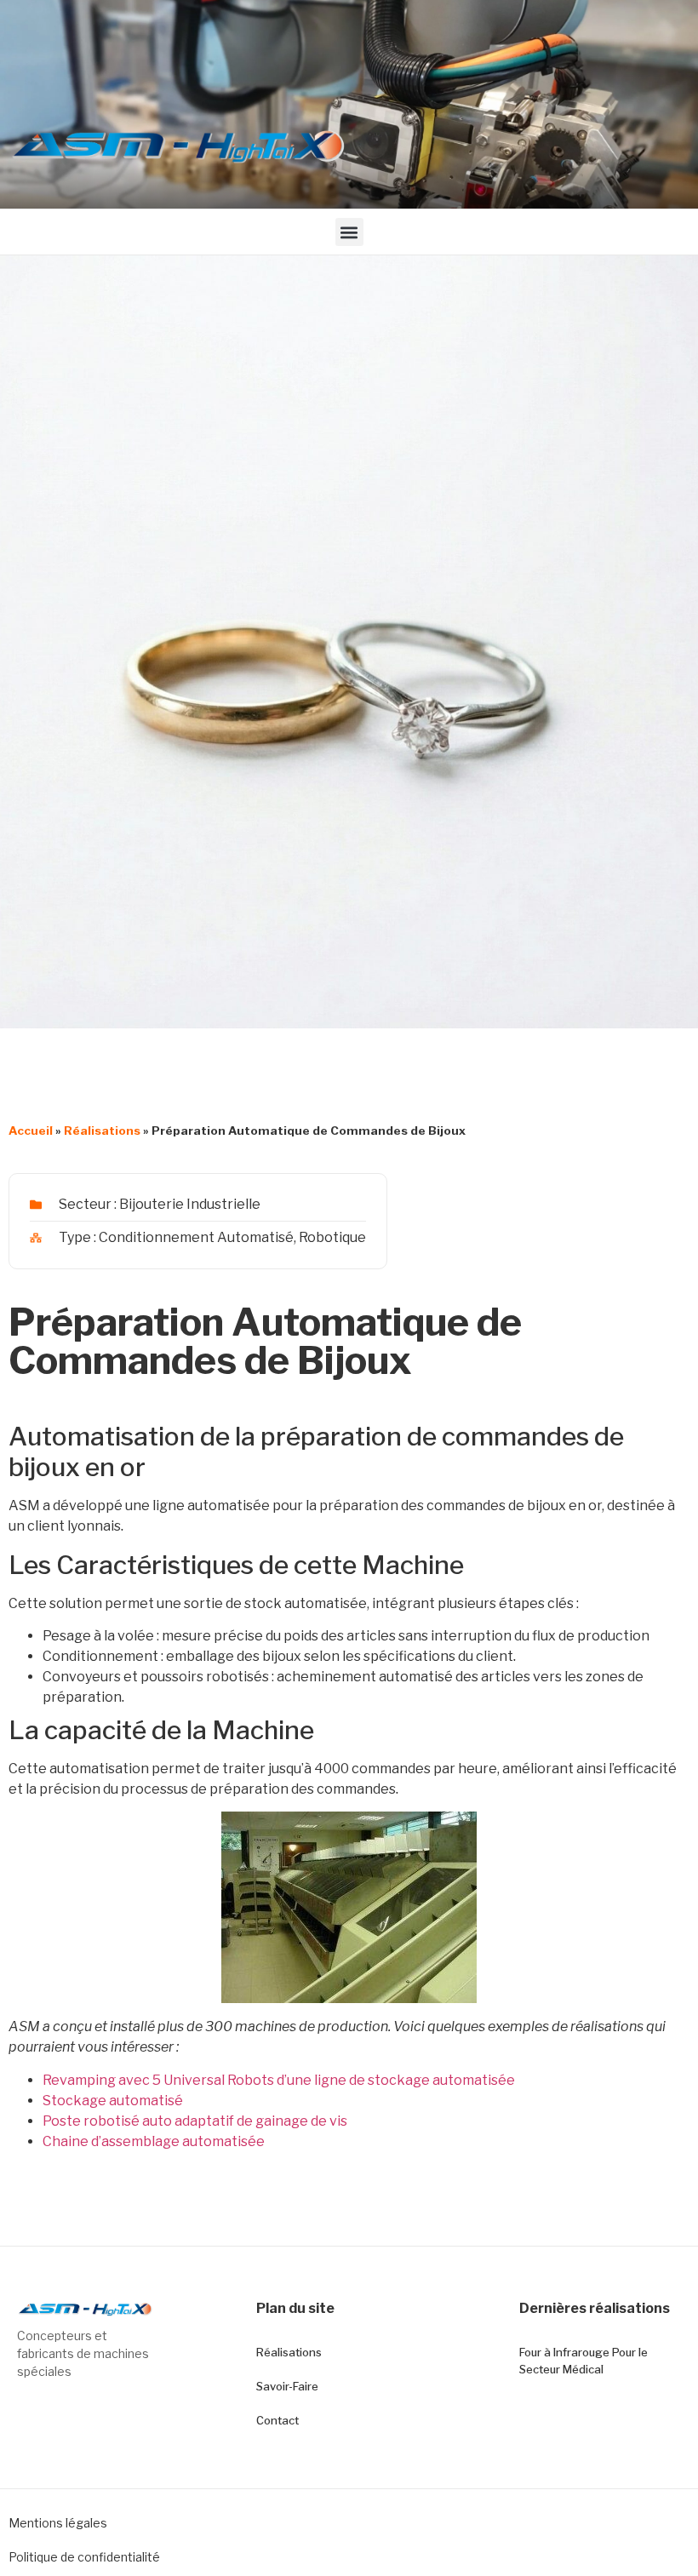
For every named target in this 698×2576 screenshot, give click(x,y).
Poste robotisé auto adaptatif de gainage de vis (195, 2121)
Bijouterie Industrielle (190, 1204)
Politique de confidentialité (84, 2557)
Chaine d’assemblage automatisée (154, 2141)
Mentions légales (58, 2523)
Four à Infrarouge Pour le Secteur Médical (584, 2361)
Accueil (31, 1131)
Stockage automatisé (113, 2101)
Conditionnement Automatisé (196, 1237)
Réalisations (102, 1131)
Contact (277, 2420)
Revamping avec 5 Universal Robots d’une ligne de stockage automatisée (279, 2080)
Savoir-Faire (287, 2386)
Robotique (332, 1237)
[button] (349, 232)
